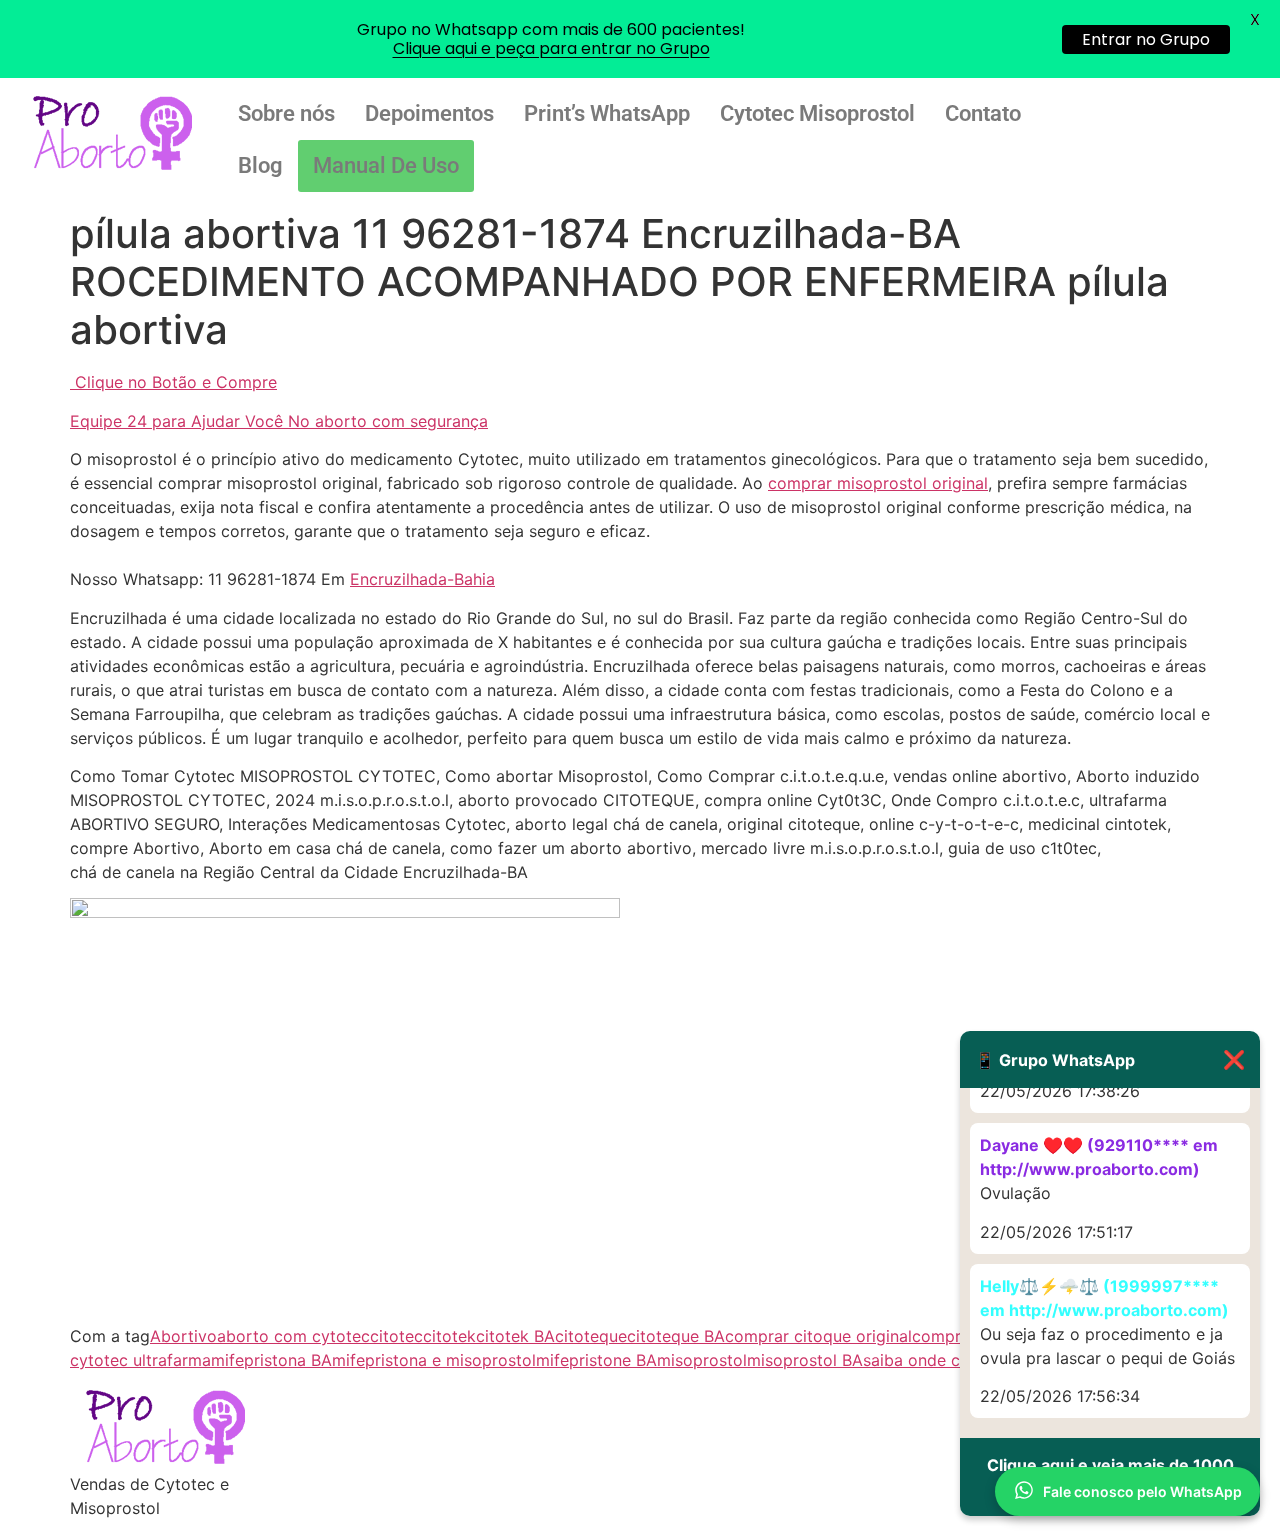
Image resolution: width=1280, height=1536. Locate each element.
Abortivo (183, 1336)
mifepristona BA (271, 1360)
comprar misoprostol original (878, 483)
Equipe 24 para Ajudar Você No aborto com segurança (279, 421)
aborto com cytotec (293, 1336)
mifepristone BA (596, 1360)
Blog (260, 165)
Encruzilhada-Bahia (422, 579)
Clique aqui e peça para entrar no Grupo (551, 48)
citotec (396, 1336)
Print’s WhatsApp (607, 113)
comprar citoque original (818, 1336)
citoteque (591, 1336)
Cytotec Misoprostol (817, 113)
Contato (983, 113)
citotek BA (515, 1336)
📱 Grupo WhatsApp (1110, 1059)
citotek (449, 1336)
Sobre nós (286, 113)
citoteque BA (676, 1336)
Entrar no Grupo (1146, 39)
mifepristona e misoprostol (434, 1360)
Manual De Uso (386, 165)
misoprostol (702, 1360)
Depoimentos (429, 113)
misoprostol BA (805, 1360)
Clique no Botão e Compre (176, 382)
